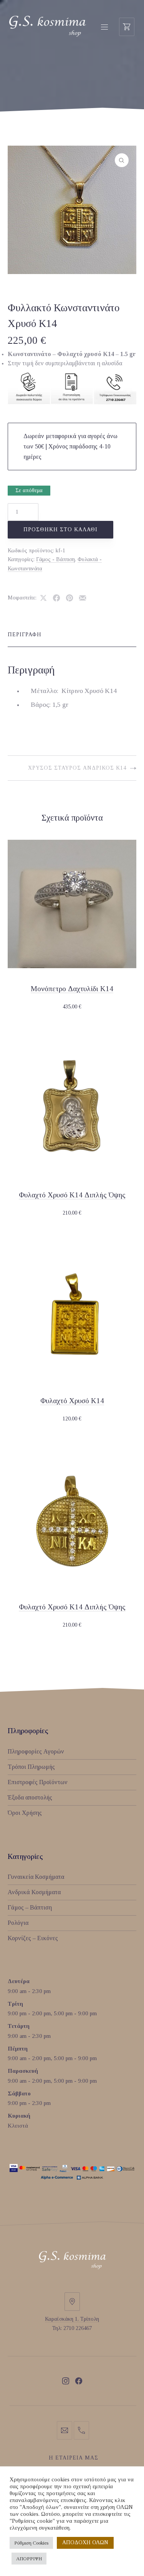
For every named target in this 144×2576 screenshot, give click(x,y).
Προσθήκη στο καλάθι (60, 529)
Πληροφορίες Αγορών (36, 1751)
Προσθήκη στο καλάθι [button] (72, 1007)
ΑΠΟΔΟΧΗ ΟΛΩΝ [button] (85, 2542)
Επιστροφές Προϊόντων (38, 1782)
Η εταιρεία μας (74, 2458)
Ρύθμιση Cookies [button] (31, 2543)
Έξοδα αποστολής (30, 1797)
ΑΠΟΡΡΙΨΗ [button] (29, 2559)
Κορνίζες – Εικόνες (33, 1938)
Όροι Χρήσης (25, 1813)
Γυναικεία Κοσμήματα (36, 1877)
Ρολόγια (18, 1923)
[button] (122, 160)
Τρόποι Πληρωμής (31, 1767)
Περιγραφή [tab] (25, 635)
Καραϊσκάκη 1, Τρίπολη (72, 2319)
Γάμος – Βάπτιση (30, 1907)
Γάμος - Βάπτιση (55, 559)
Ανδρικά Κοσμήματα (34, 1892)
